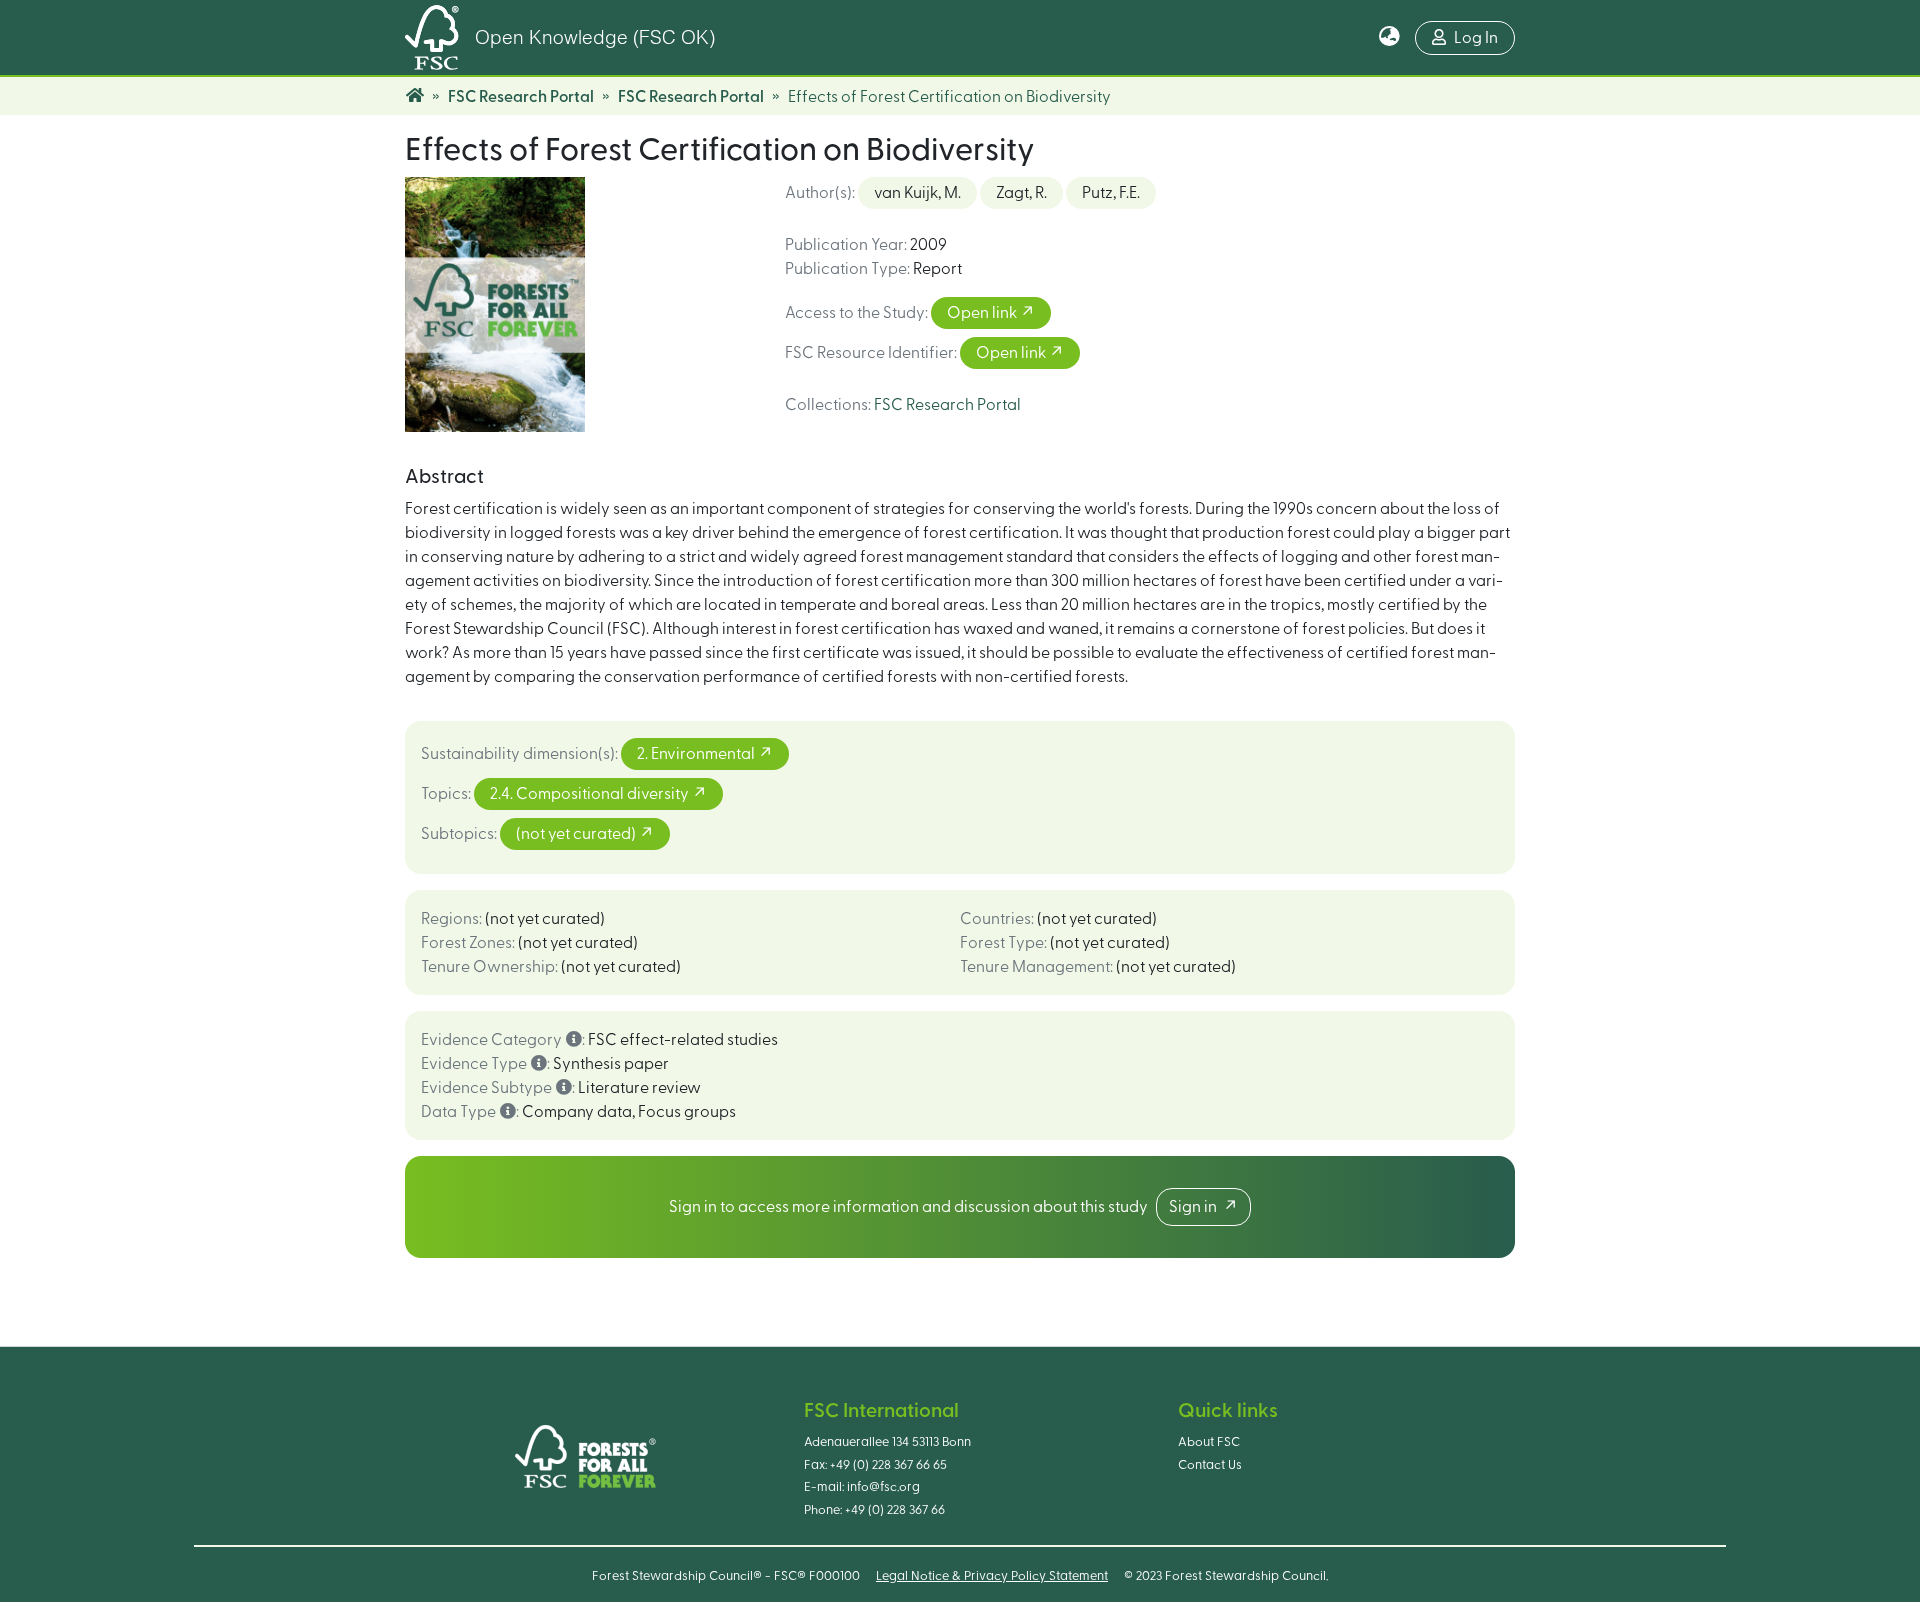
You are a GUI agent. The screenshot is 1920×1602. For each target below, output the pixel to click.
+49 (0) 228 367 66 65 (888, 1465)
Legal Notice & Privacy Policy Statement (992, 1576)
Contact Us (1210, 1465)
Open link (983, 313)
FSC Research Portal (521, 97)
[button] (1389, 38)
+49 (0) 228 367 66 (895, 1510)
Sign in (1196, 1207)
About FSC (1209, 1442)
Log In (1476, 38)
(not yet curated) (577, 834)
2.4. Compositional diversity (591, 794)
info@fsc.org (883, 1487)
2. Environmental (697, 754)
